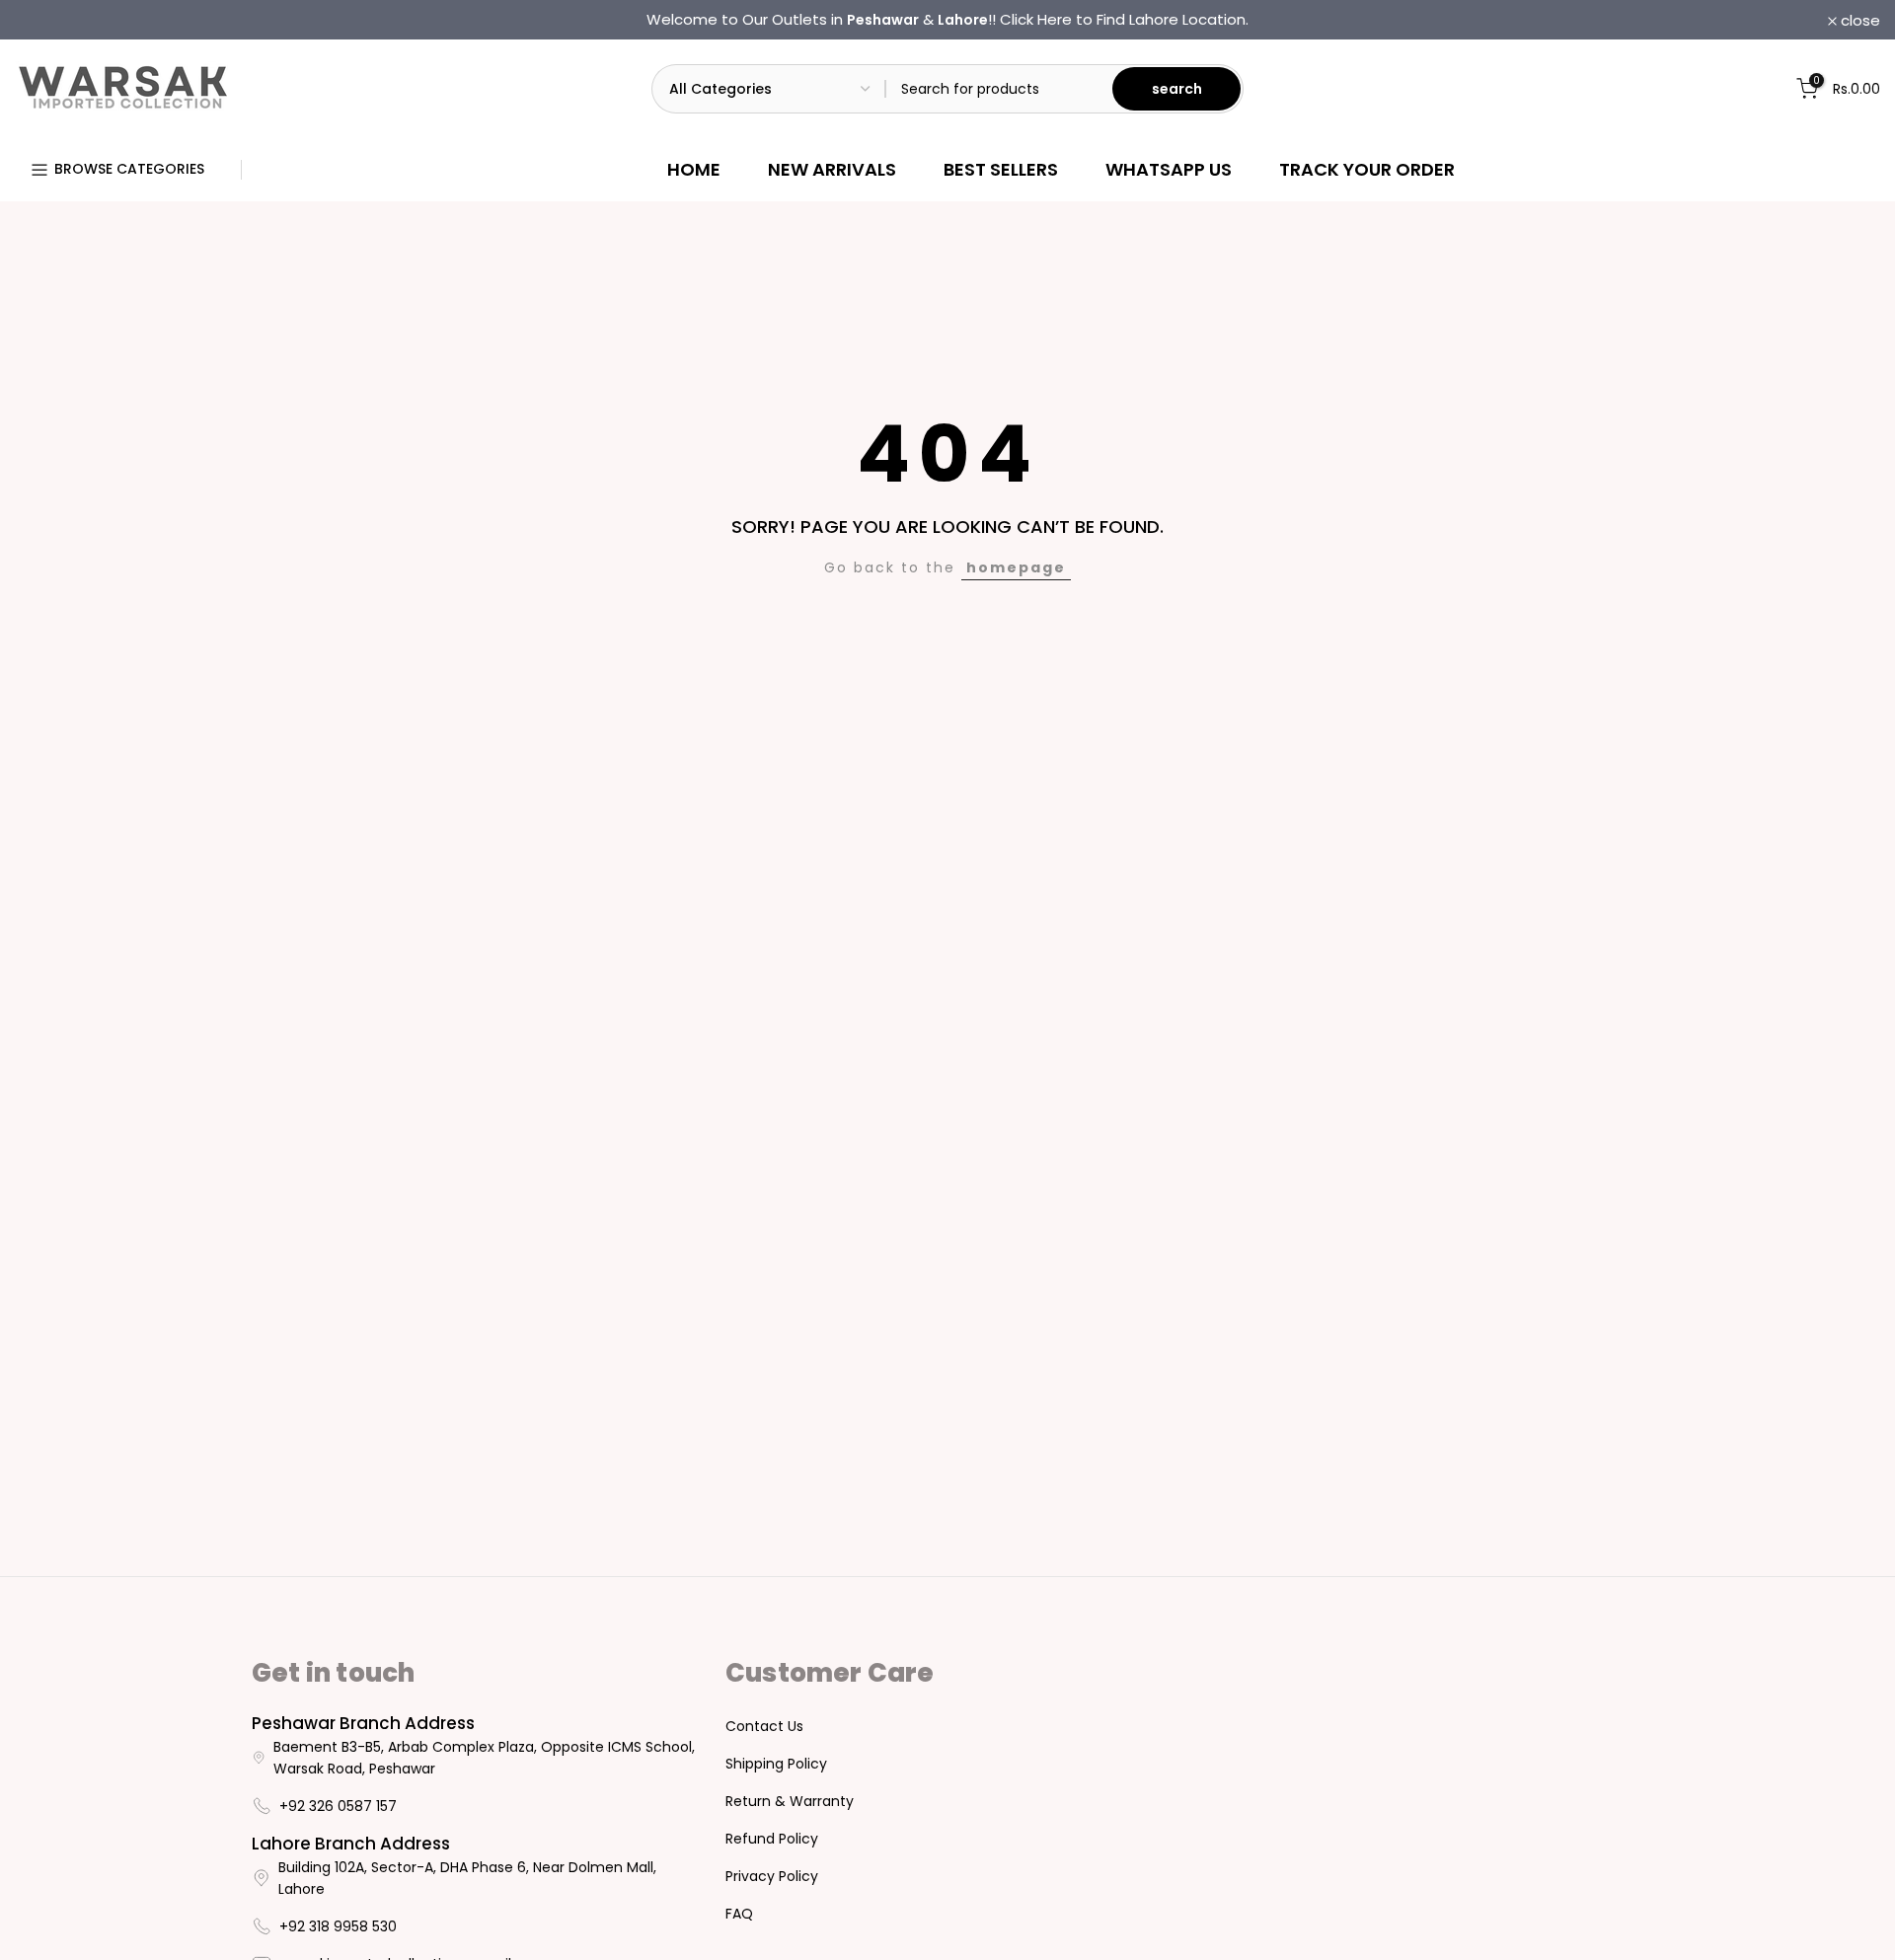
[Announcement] (947, 20)
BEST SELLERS (1001, 169)
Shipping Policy (776, 1764)
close (45, 20)
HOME (694, 169)
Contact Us (764, 1726)
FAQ (739, 1914)
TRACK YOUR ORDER (1367, 169)
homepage (1016, 567)
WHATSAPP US (1169, 169)
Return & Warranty (790, 1801)
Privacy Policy (772, 1876)
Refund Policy (772, 1839)
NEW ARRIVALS (832, 169)
